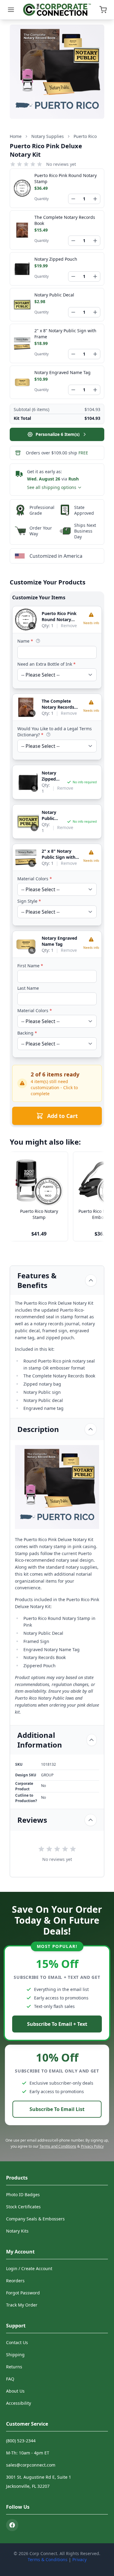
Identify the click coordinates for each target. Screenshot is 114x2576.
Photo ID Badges (23, 2195)
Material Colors (35, 879)
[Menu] (11, 10)
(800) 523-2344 (21, 2441)
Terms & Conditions (48, 2559)
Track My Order (22, 2305)
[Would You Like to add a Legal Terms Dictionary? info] (48, 734)
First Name (30, 966)
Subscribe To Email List (57, 2109)
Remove (69, 626)
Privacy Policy (92, 2146)
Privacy (79, 2559)
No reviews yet (61, 164)
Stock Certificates (23, 2207)
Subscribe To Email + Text (57, 2024)
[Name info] (38, 641)
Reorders (15, 2281)
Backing (27, 1033)
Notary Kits (17, 2231)
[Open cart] (103, 10)
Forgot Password (23, 2293)
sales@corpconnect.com (31, 2465)
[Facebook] (12, 2525)
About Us (15, 2391)
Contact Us (17, 2342)
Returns (14, 2367)
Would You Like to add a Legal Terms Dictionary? (55, 732)
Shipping (15, 2355)
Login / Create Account (29, 2268)
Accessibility (19, 2403)
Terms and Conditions (58, 2146)
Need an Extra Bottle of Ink (47, 664)
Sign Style (29, 901)
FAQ (10, 2379)
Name (25, 641)
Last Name (28, 988)
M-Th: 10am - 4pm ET (28, 2453)
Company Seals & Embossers (35, 2219)
